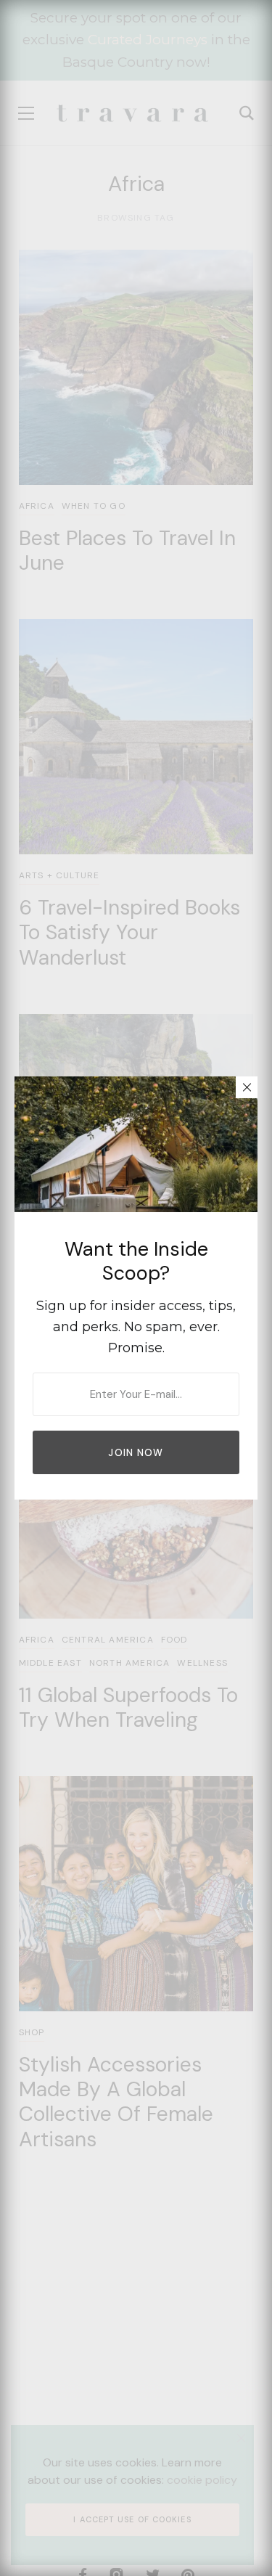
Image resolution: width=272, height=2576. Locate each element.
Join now (136, 1453)
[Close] (247, 1087)
